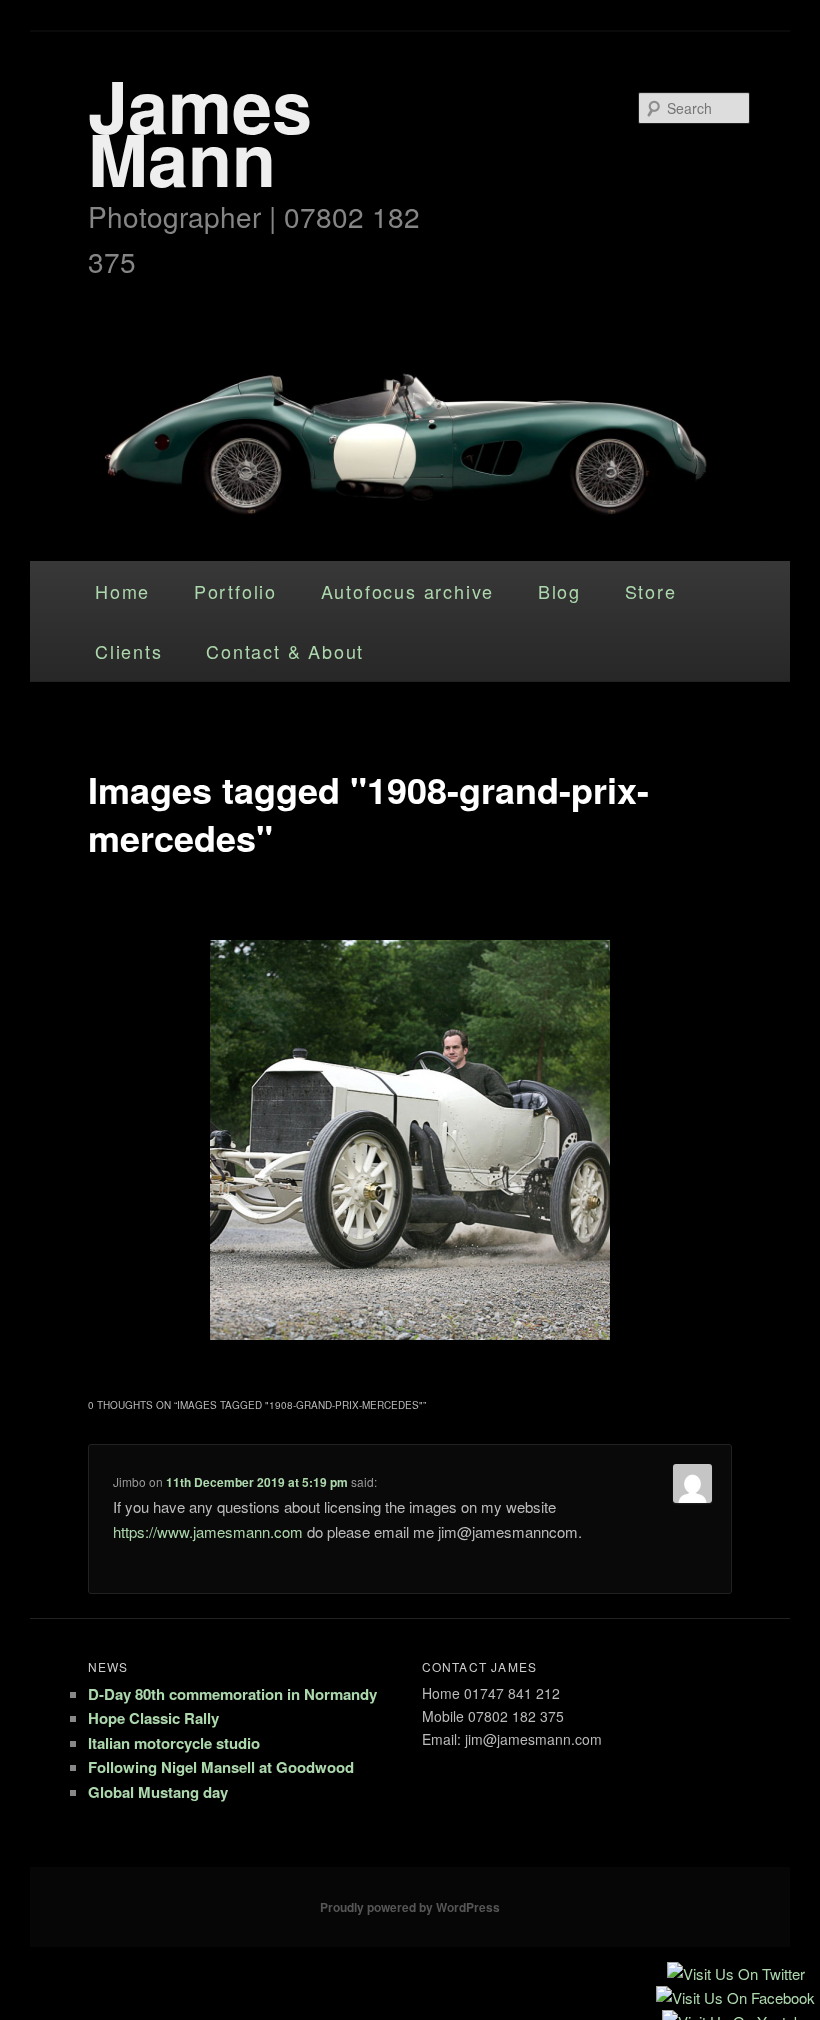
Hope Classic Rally (153, 1718)
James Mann (200, 131)
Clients (129, 651)
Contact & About (285, 651)
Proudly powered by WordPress (410, 1907)
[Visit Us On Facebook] (735, 1999)
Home (122, 591)
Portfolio (235, 591)
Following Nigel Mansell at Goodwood (221, 1767)
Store (651, 591)
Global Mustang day (158, 1792)
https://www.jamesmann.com (208, 1531)
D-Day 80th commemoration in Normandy (232, 1694)
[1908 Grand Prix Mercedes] (410, 1140)
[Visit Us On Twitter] (735, 1975)
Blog (559, 591)
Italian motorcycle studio (174, 1743)
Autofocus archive (408, 591)
